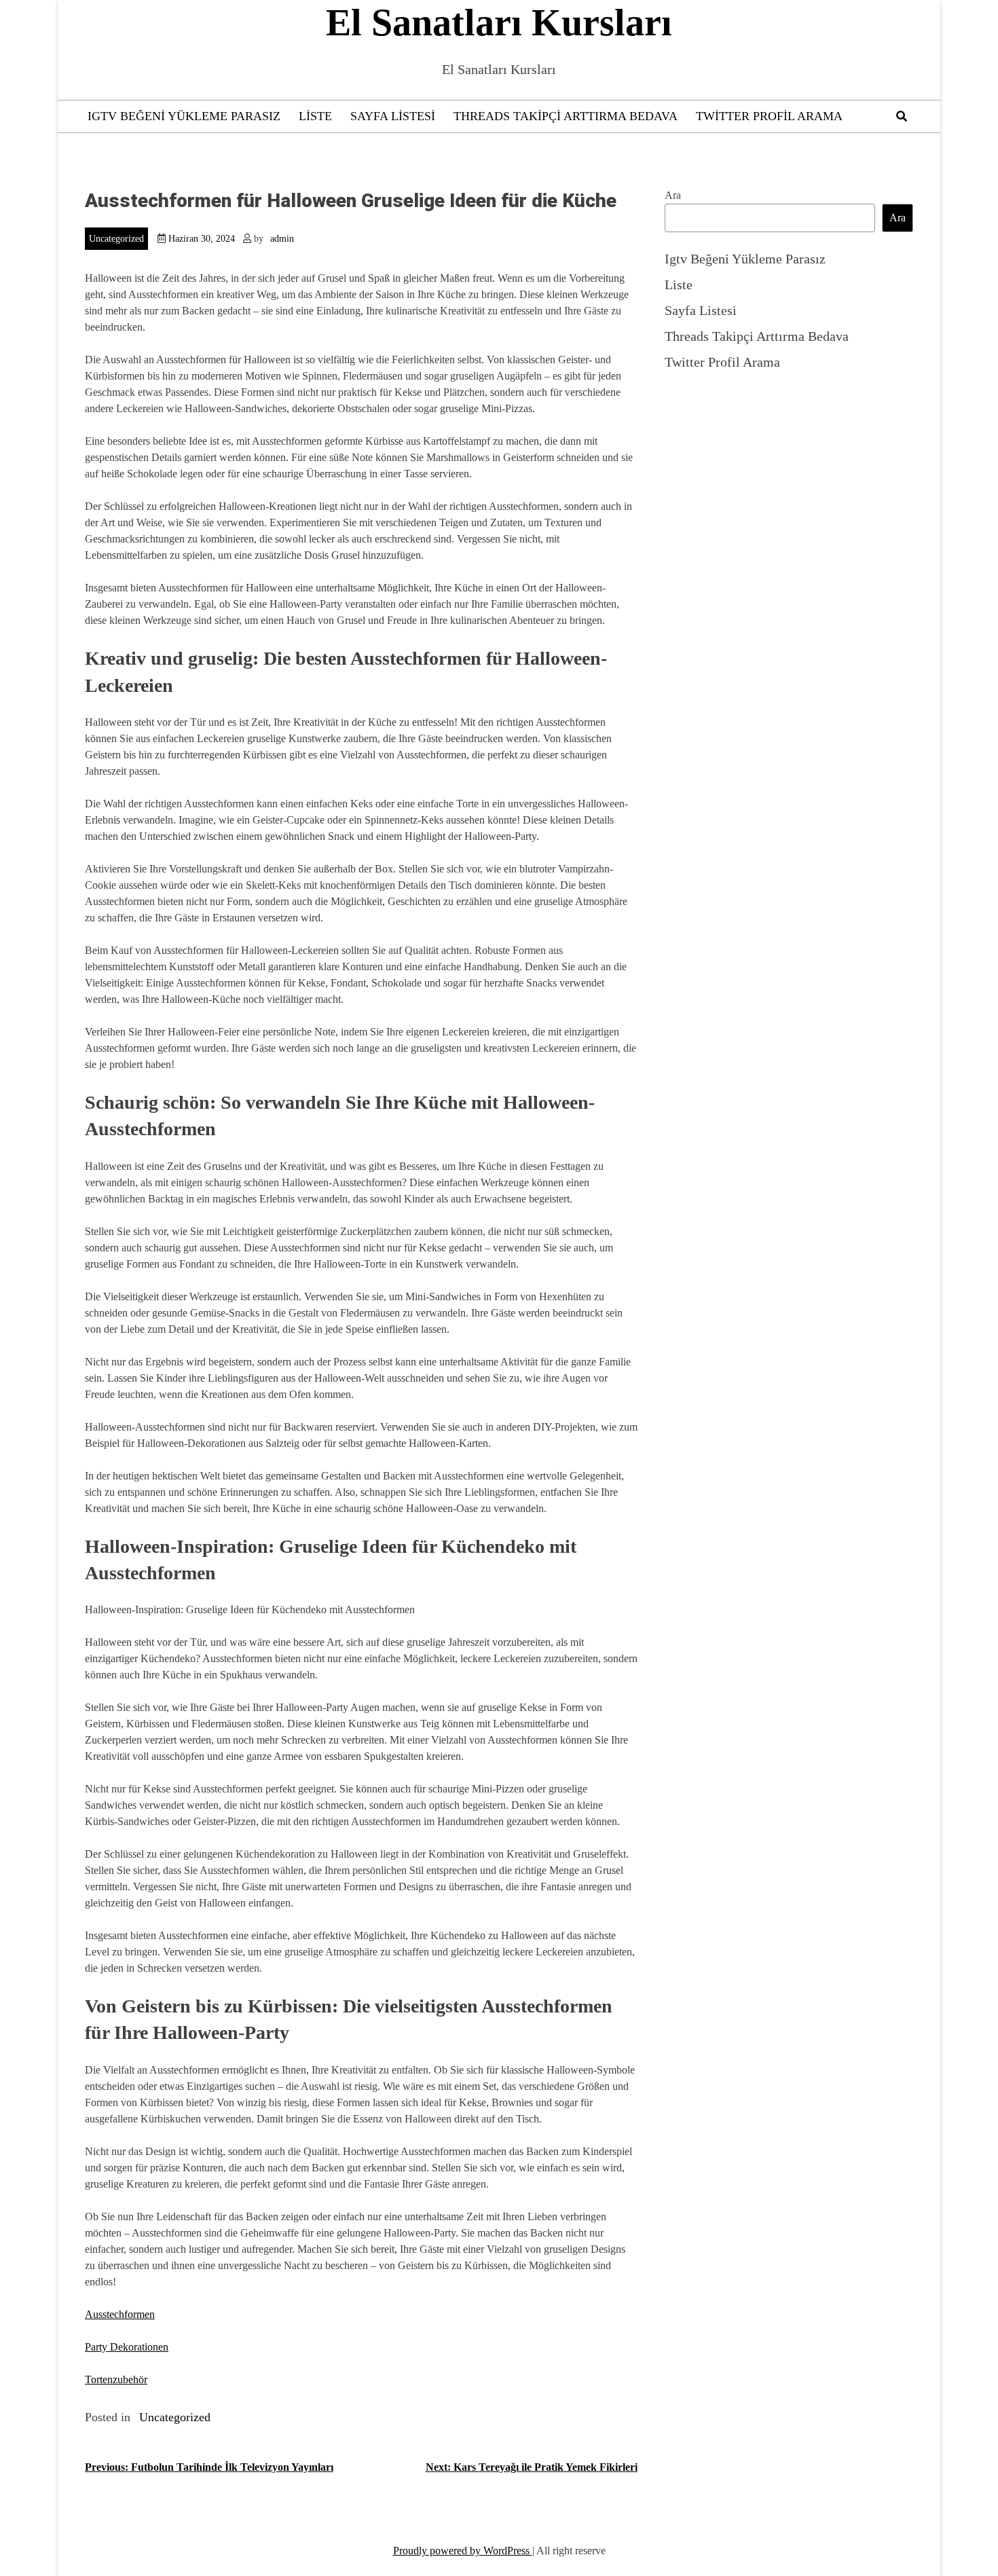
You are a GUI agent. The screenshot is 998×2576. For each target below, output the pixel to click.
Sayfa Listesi (393, 116)
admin (282, 239)
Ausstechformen (120, 2314)
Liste (315, 116)
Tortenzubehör (116, 2379)
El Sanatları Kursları (499, 22)
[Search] (902, 116)
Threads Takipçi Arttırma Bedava (566, 116)
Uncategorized (116, 239)
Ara (673, 195)
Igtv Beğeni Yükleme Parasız (184, 116)
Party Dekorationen (127, 2347)
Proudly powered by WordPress (463, 2551)
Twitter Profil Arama (769, 116)
